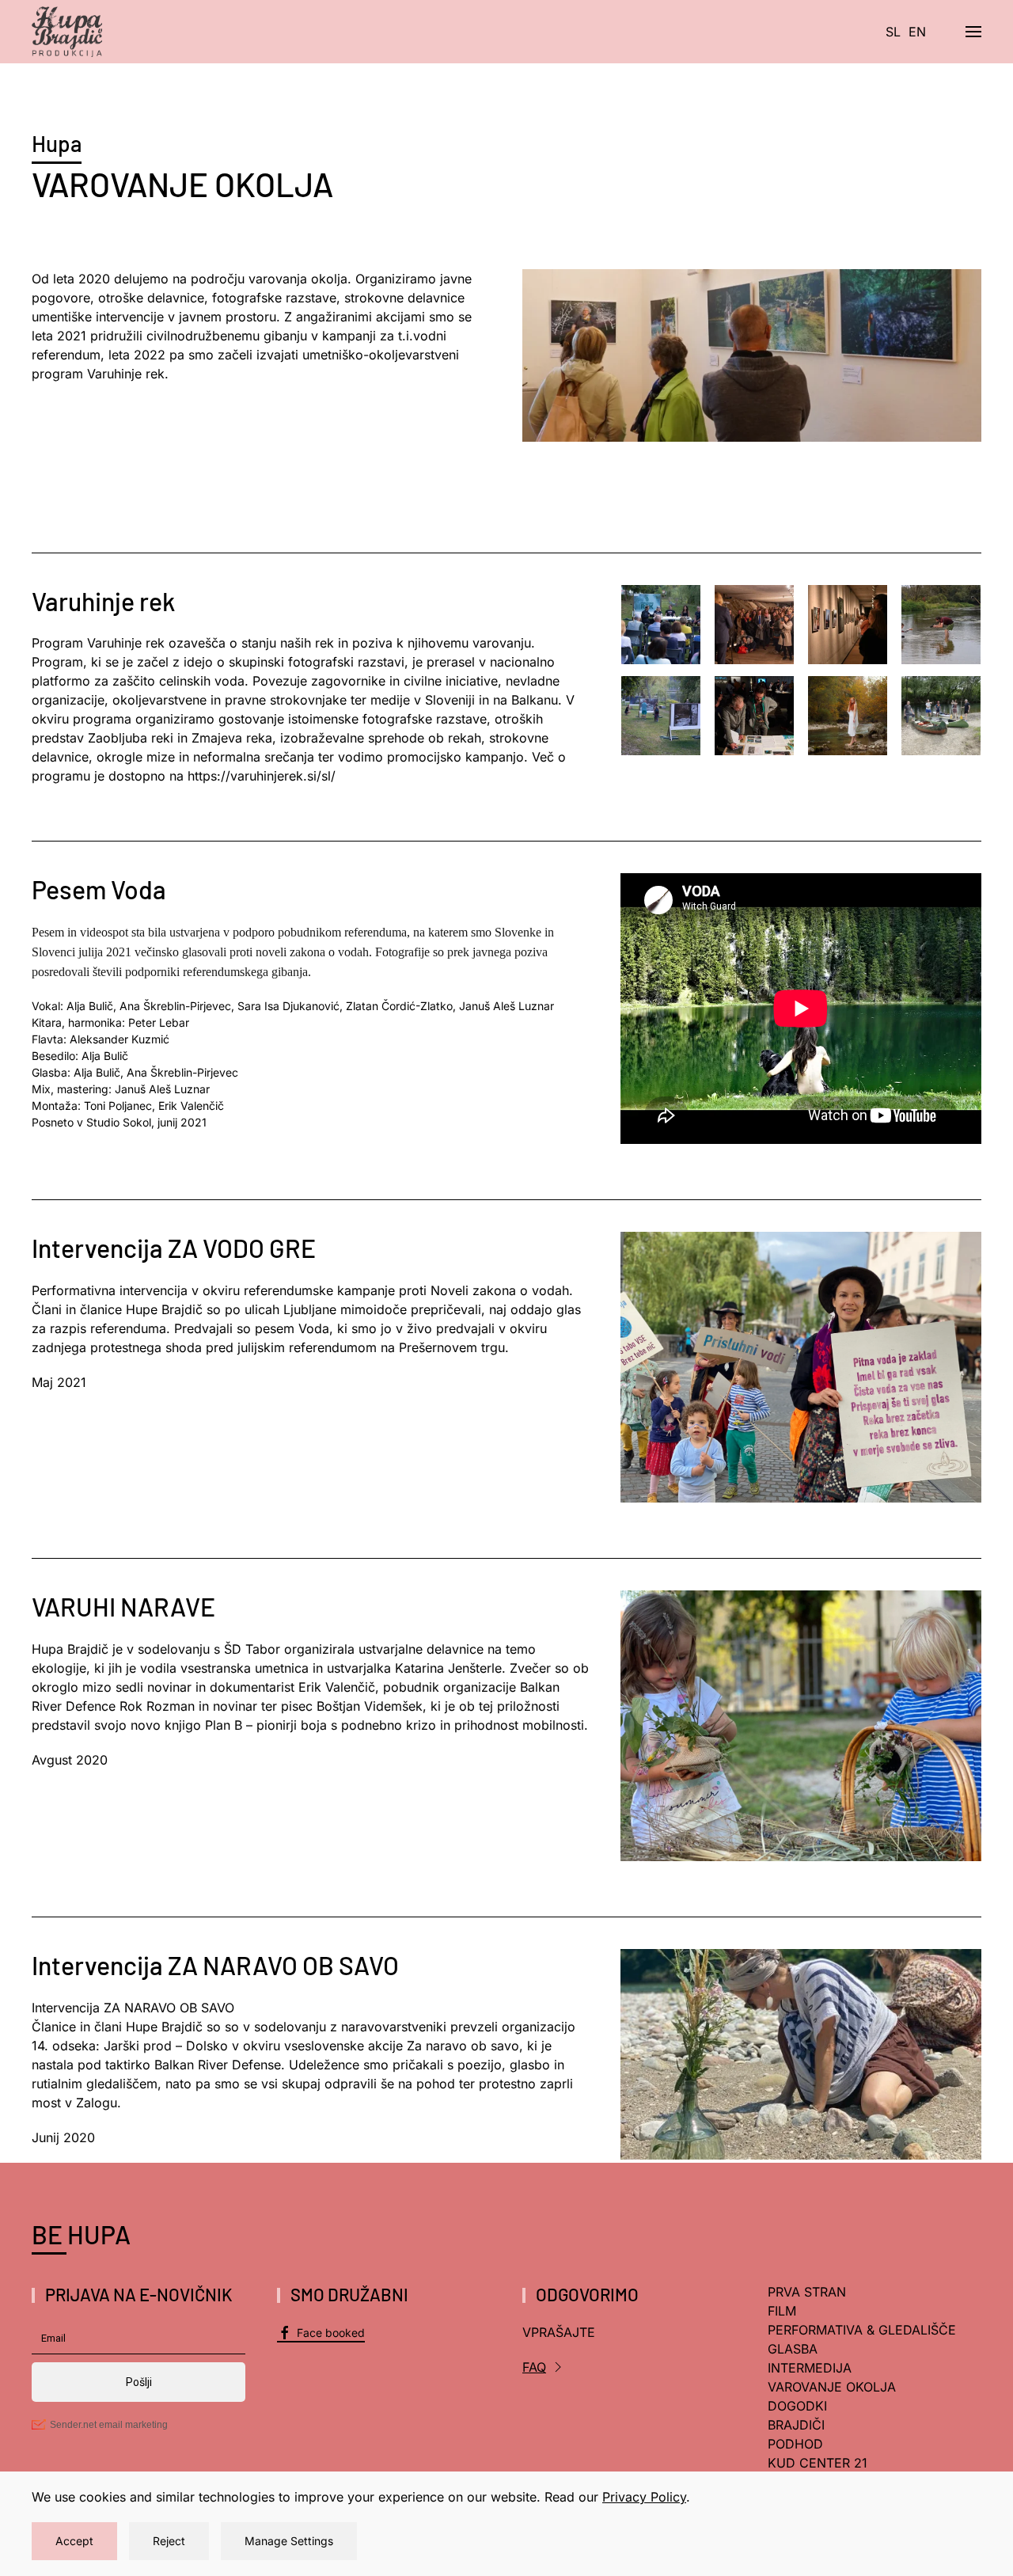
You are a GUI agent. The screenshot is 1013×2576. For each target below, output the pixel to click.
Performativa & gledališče (862, 2330)
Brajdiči (796, 2425)
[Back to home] (67, 32)
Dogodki (797, 2406)
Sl (893, 32)
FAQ (534, 2367)
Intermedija (810, 2368)
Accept (74, 2541)
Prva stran (807, 2292)
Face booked (331, 2333)
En (917, 32)
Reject (169, 2541)
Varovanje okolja (832, 2387)
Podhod (795, 2444)
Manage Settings (289, 2541)
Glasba (793, 2349)
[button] (973, 32)
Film (782, 2311)
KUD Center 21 (818, 2463)
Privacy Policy (644, 2497)
